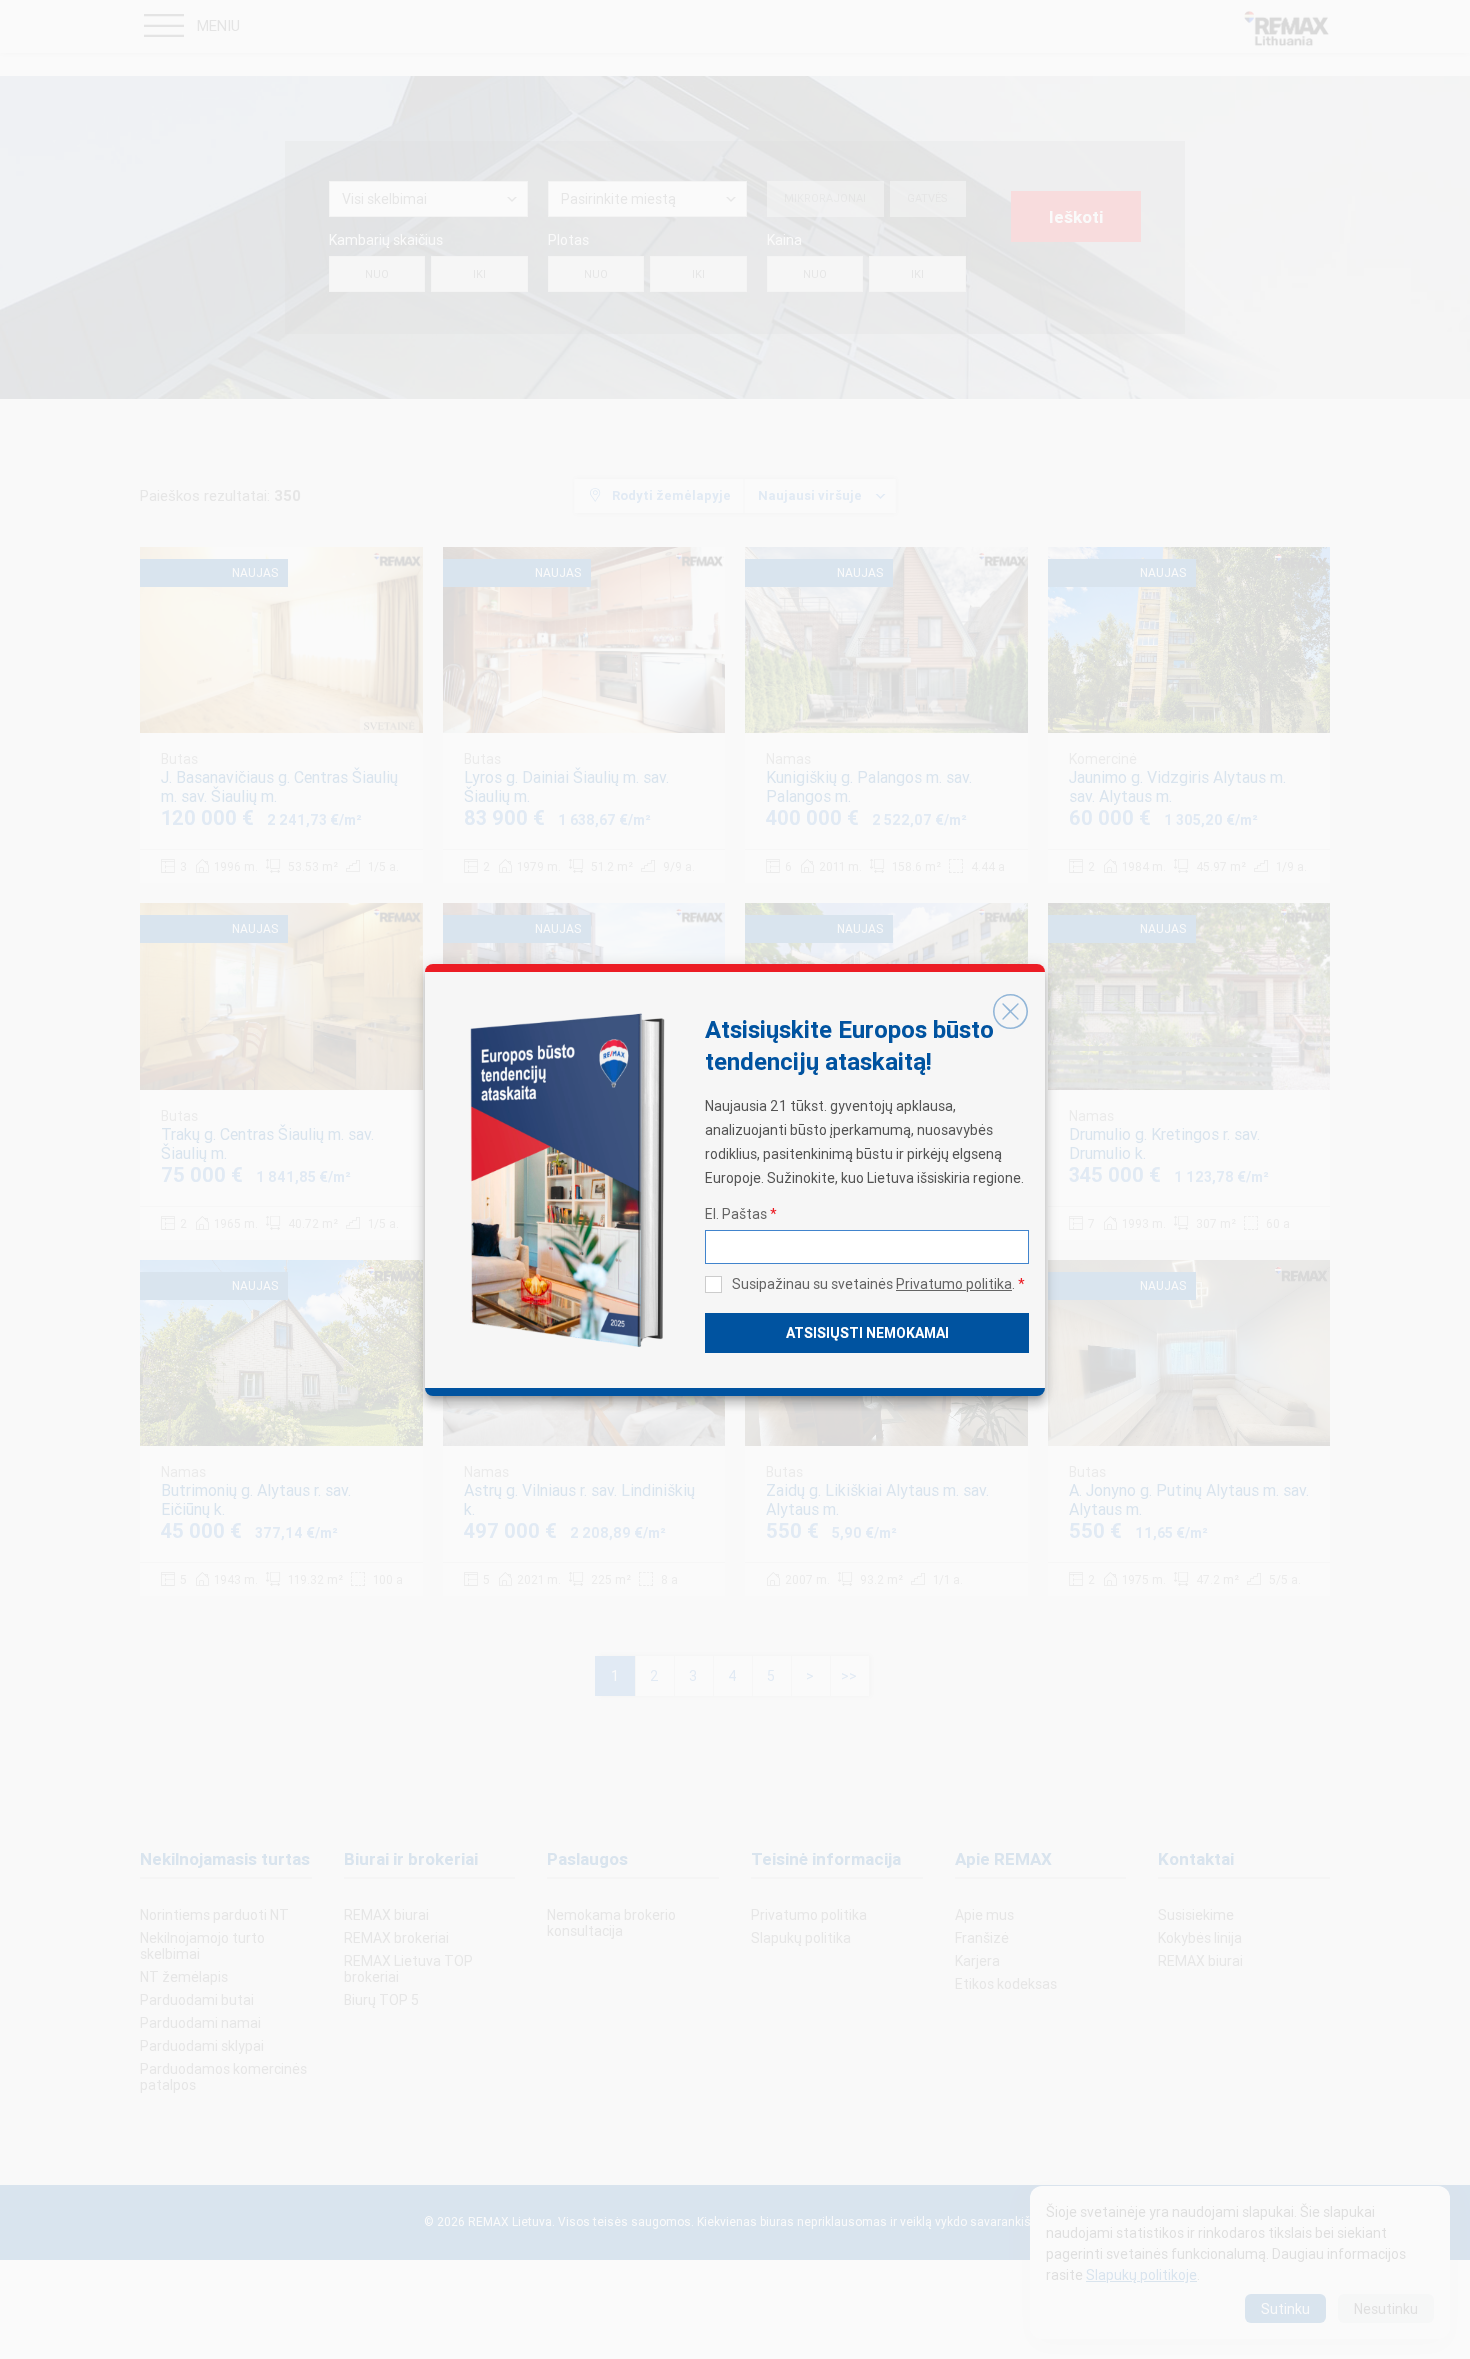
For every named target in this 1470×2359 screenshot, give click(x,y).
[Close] (1010, 1012)
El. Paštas (741, 1214)
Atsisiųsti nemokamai (867, 1333)
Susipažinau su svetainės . (878, 1284)
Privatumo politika (954, 1284)
